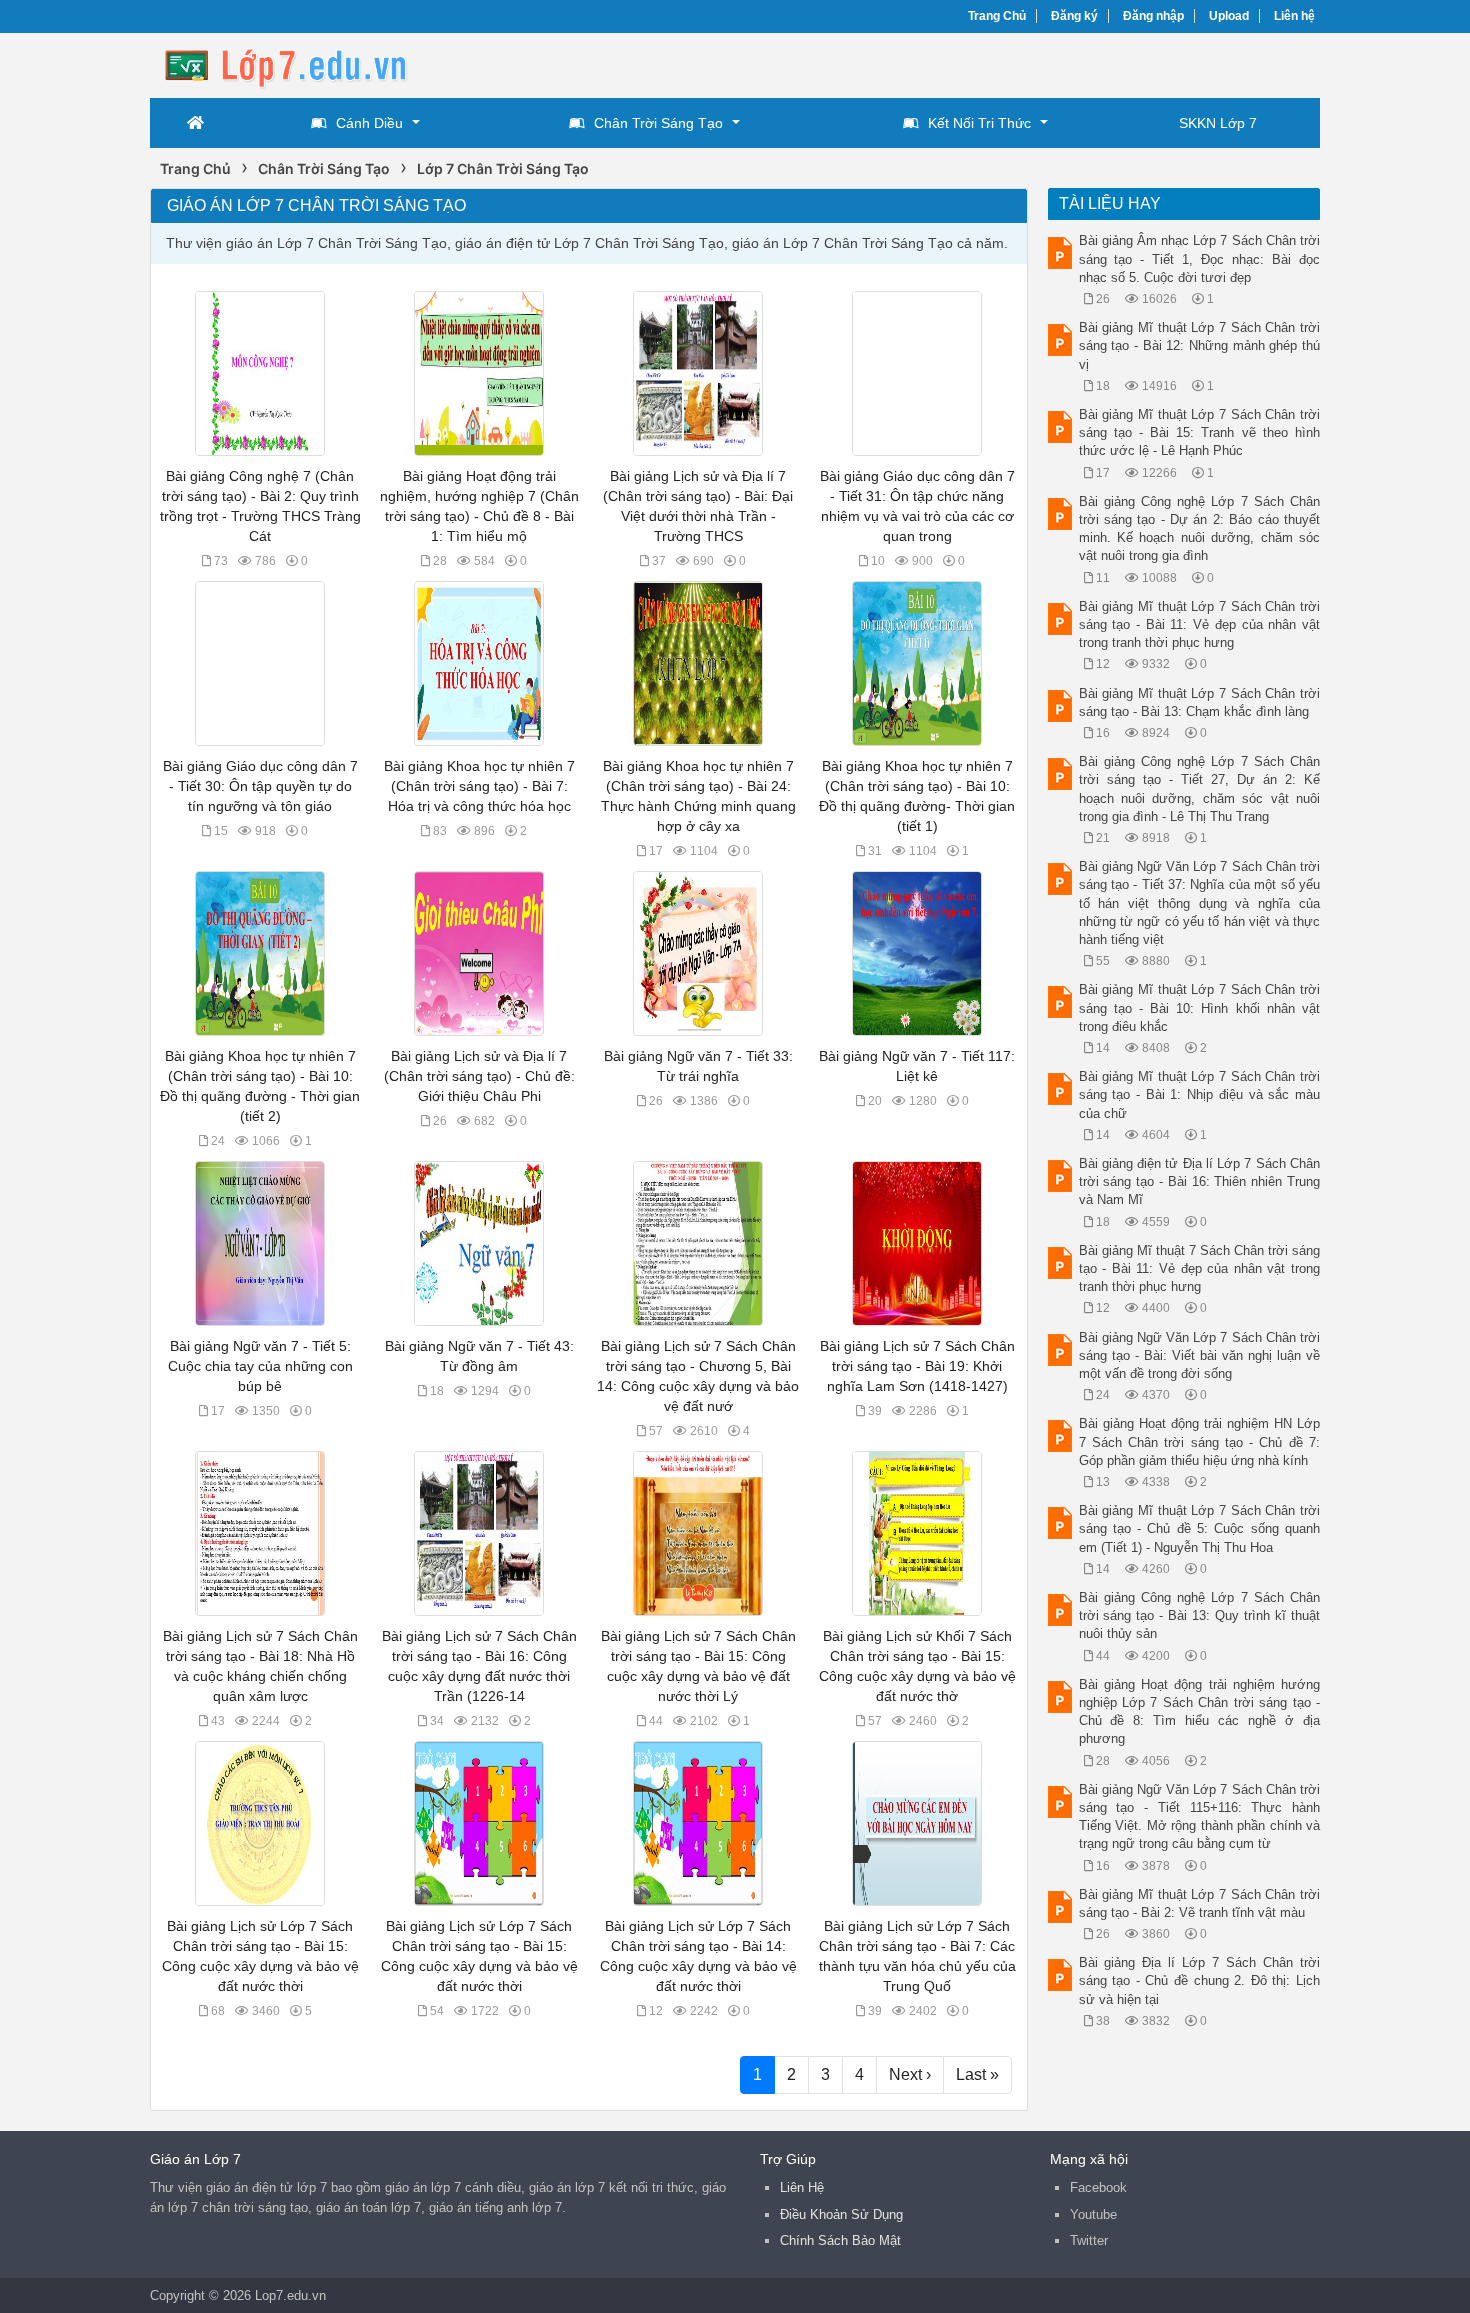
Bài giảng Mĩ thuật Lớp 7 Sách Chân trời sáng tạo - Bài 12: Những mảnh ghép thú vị (1200, 345)
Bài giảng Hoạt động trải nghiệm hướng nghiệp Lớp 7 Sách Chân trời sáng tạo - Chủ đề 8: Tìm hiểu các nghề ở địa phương (1200, 1712)
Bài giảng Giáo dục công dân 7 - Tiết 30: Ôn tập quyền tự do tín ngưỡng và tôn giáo (260, 786)
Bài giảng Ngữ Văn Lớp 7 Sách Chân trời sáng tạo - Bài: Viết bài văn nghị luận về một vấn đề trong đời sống (1200, 1355)
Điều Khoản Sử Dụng (841, 2214)
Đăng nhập (1153, 16)
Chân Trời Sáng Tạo (658, 123)
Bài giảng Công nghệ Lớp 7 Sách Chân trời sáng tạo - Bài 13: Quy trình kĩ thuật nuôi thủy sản (1200, 1615)
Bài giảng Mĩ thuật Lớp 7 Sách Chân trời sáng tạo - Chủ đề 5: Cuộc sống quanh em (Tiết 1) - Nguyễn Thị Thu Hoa (1200, 1528)
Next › (910, 2074)
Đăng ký (1074, 16)
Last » (977, 2074)
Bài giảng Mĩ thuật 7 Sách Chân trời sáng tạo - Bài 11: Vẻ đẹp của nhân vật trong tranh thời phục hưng (1200, 1268)
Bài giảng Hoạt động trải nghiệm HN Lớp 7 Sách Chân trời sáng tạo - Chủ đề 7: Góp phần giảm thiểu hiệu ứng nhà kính (1200, 1441)
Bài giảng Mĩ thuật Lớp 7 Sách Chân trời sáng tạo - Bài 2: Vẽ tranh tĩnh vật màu (1200, 1903)
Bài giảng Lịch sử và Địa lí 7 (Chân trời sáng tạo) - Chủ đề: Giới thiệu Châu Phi (479, 1076)
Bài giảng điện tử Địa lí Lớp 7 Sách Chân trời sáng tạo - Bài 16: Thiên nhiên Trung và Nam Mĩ (1200, 1181)
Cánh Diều (369, 123)
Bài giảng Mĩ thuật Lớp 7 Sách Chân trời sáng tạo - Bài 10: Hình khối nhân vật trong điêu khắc (1200, 1007)
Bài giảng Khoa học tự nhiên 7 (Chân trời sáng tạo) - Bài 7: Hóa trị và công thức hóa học (479, 786)
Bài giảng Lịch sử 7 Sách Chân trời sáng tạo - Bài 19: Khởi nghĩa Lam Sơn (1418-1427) (917, 1366)
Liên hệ (1294, 16)
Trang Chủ (997, 16)
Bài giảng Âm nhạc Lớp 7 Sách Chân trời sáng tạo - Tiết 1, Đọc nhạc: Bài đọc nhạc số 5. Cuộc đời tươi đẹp (1200, 258)
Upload (1229, 16)
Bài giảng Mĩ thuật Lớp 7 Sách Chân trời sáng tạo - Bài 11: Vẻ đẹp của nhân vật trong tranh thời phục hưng (1200, 624)
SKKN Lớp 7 (1218, 123)
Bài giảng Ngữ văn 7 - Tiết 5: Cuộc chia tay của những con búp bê (260, 1366)
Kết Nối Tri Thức (979, 123)
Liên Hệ (802, 2187)
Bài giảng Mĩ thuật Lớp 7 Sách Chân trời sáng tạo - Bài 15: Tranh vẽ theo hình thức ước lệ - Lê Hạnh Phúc (1200, 432)
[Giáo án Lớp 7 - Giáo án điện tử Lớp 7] (310, 63)
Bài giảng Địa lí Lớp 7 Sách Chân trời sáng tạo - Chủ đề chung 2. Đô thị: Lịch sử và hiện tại (1200, 1980)
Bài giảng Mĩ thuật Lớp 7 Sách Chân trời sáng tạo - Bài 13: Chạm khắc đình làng (1200, 702)
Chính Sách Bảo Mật (840, 2240)
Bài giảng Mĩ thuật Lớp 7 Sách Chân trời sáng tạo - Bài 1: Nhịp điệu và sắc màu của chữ (1200, 1094)
